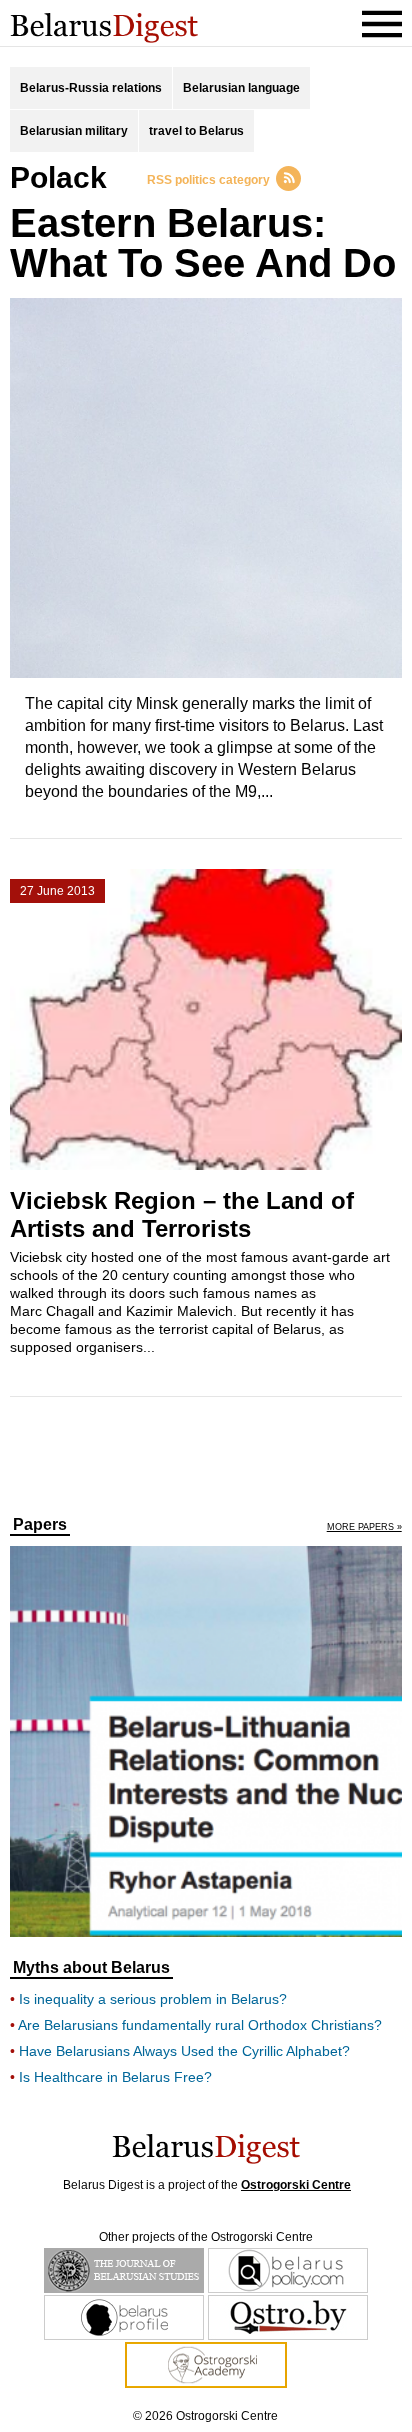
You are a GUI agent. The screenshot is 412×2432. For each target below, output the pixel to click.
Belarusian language (241, 88)
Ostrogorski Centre (296, 2185)
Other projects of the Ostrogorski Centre (206, 2237)
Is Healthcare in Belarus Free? (115, 2077)
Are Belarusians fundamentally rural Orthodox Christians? (200, 2025)
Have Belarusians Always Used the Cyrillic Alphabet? (184, 2051)
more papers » (364, 1527)
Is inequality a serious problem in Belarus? (153, 1999)
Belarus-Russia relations (91, 88)
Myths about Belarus (91, 1968)
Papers (40, 1525)
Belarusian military (74, 131)
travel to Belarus (196, 131)
